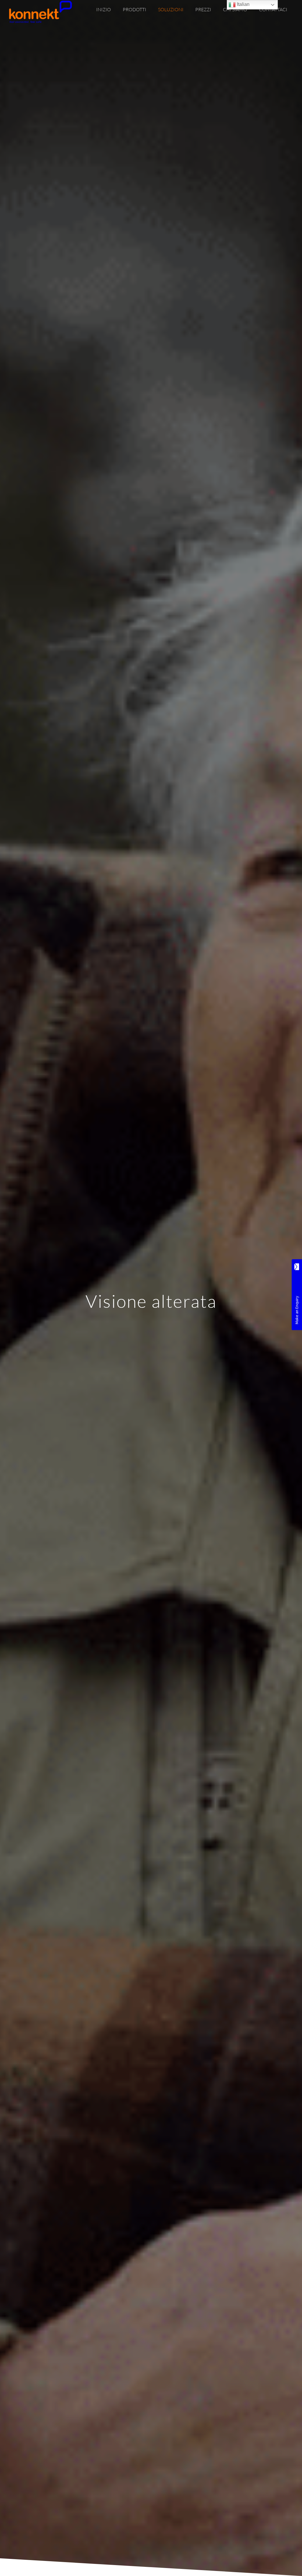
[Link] (40, 12)
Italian (243, 4)
